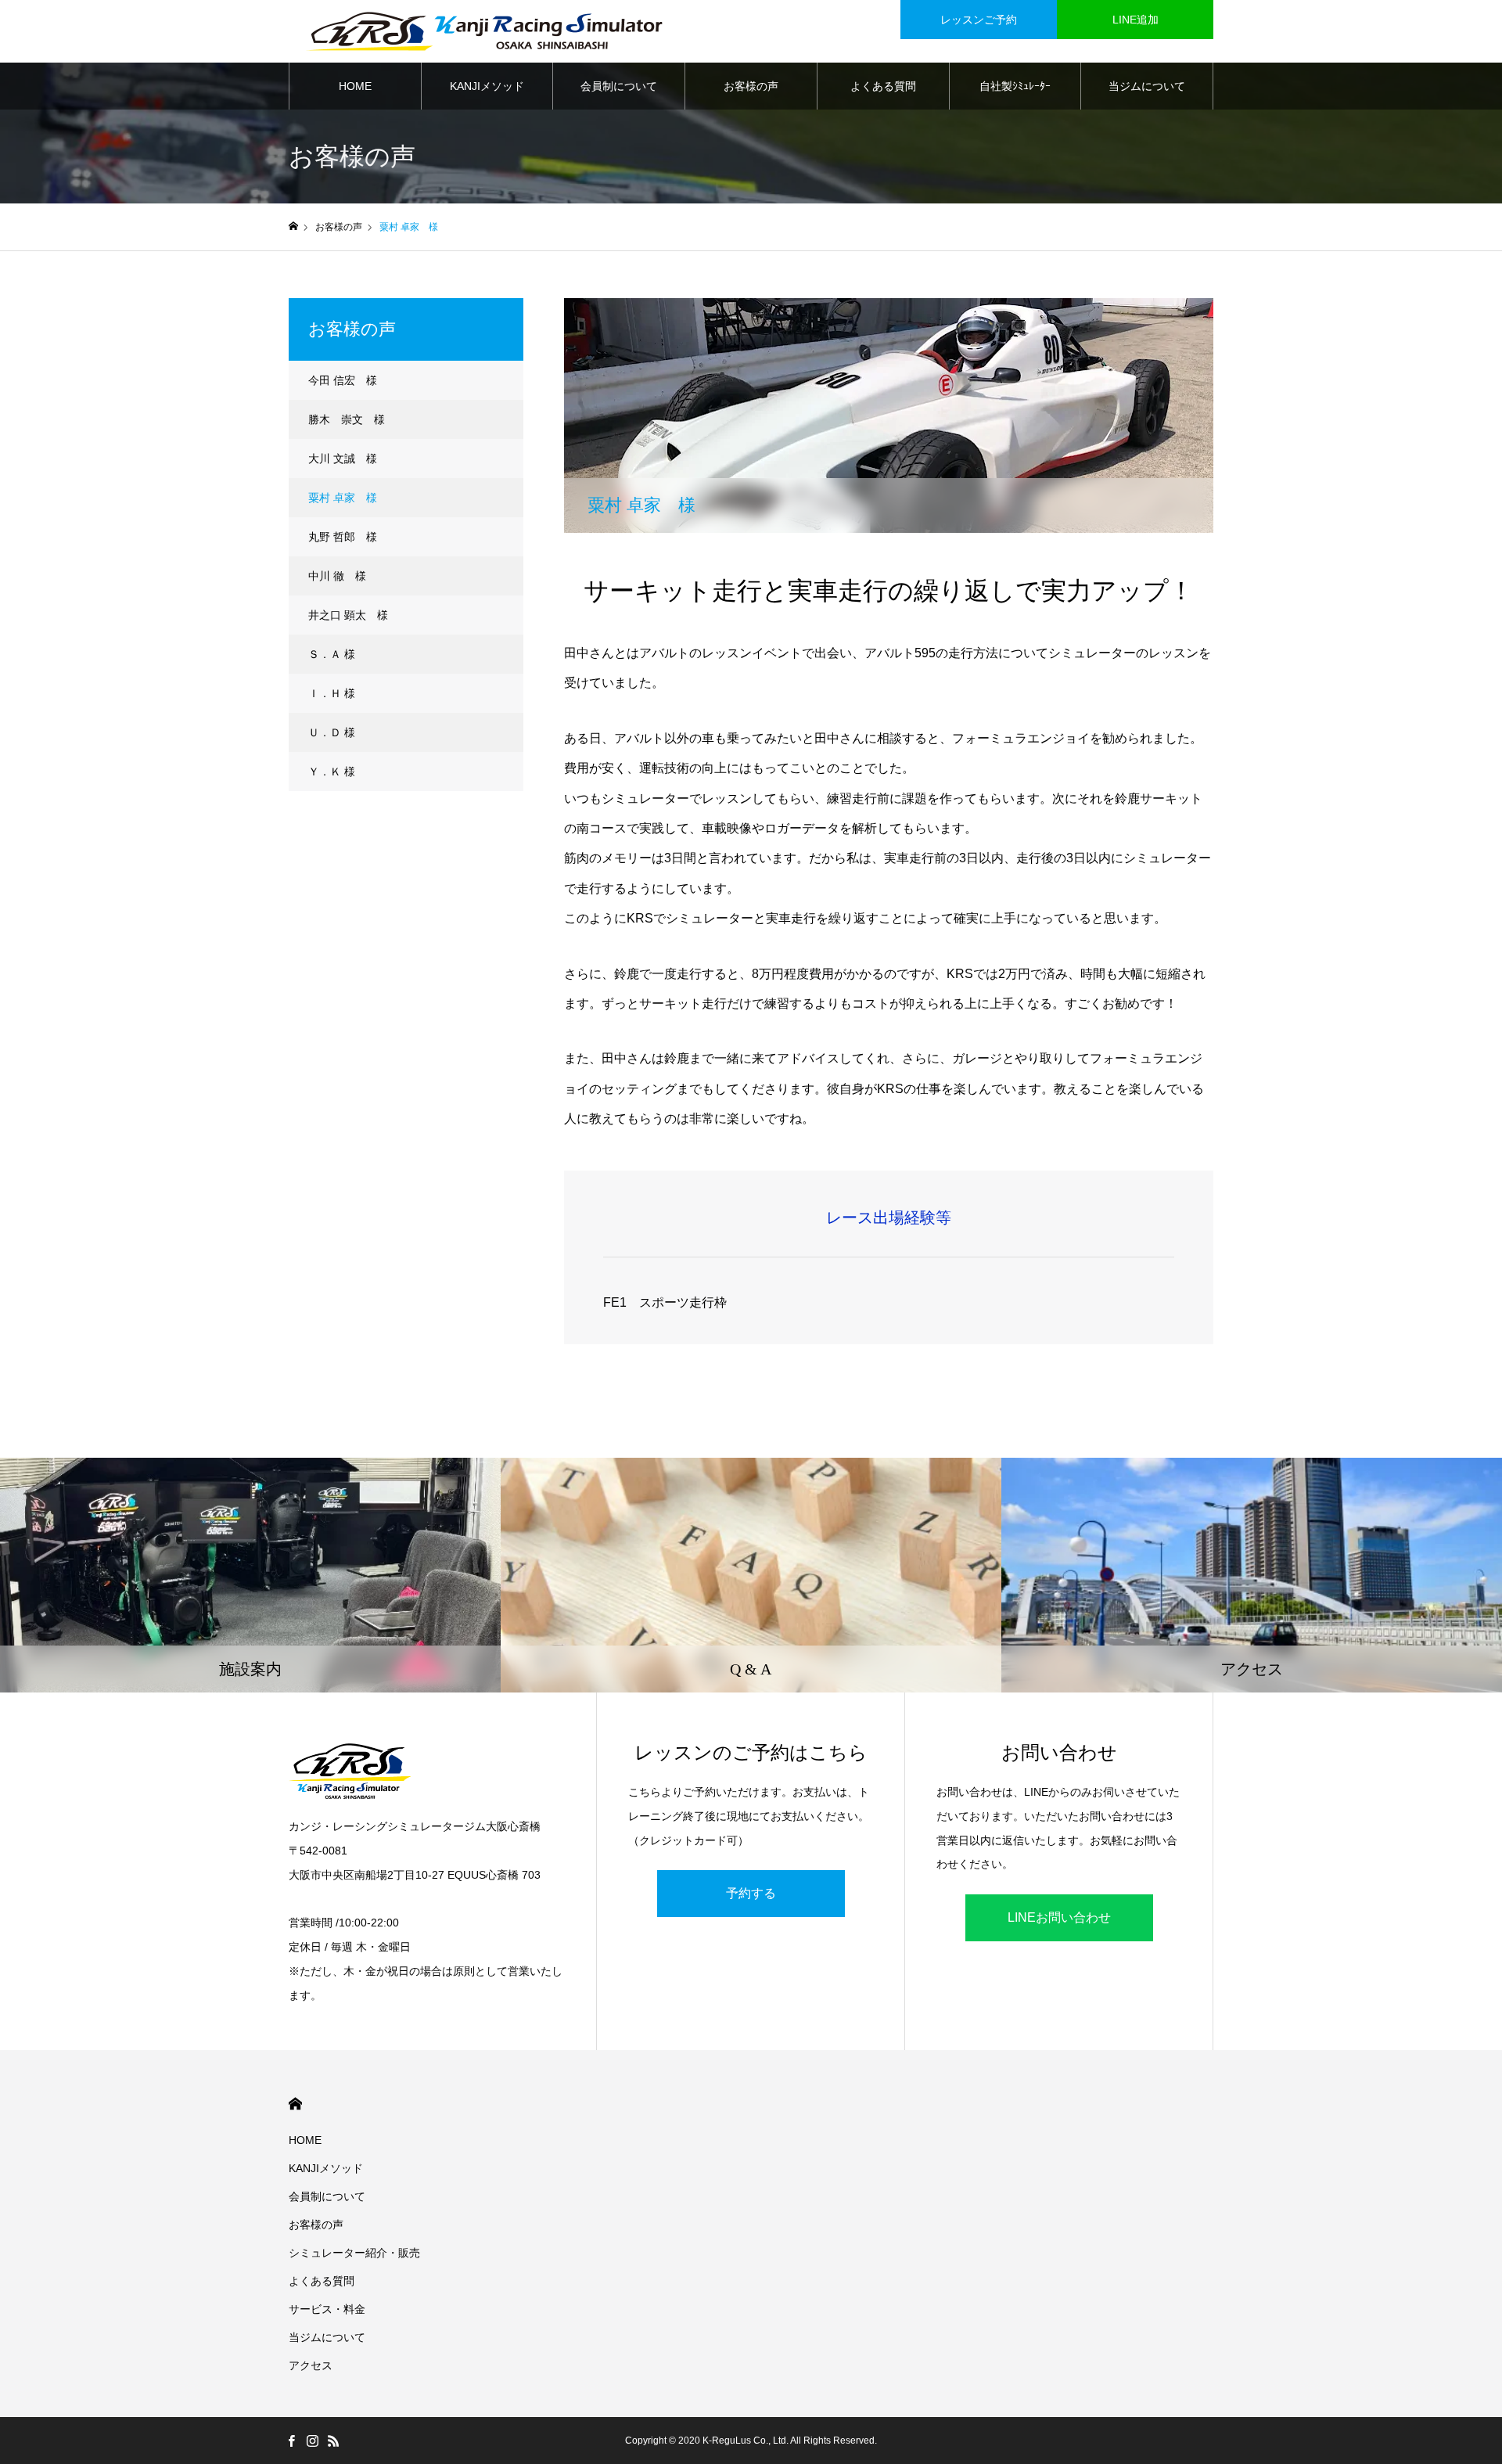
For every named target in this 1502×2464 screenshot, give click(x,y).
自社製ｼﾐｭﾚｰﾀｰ (1015, 86)
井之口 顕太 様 (348, 615)
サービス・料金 (327, 2309)
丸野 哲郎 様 (343, 537)
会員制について (619, 86)
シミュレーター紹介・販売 (354, 2253)
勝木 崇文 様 (347, 419)
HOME (355, 86)
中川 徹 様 (337, 576)
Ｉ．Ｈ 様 (332, 693)
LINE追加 (1135, 20)
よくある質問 (883, 86)
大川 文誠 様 (343, 459)
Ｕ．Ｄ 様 (332, 732)
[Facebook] (291, 2441)
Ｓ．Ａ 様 (332, 654)
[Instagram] (312, 2441)
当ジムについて (1147, 86)
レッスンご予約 (979, 20)
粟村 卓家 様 (343, 498)
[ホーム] (293, 227)
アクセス (311, 2365)
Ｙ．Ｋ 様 (332, 772)
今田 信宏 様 (343, 380)
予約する (751, 1893)
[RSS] (333, 2441)
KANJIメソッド (487, 86)
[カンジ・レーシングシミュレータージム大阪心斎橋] (484, 31)
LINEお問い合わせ (1059, 1917)
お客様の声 (751, 86)
